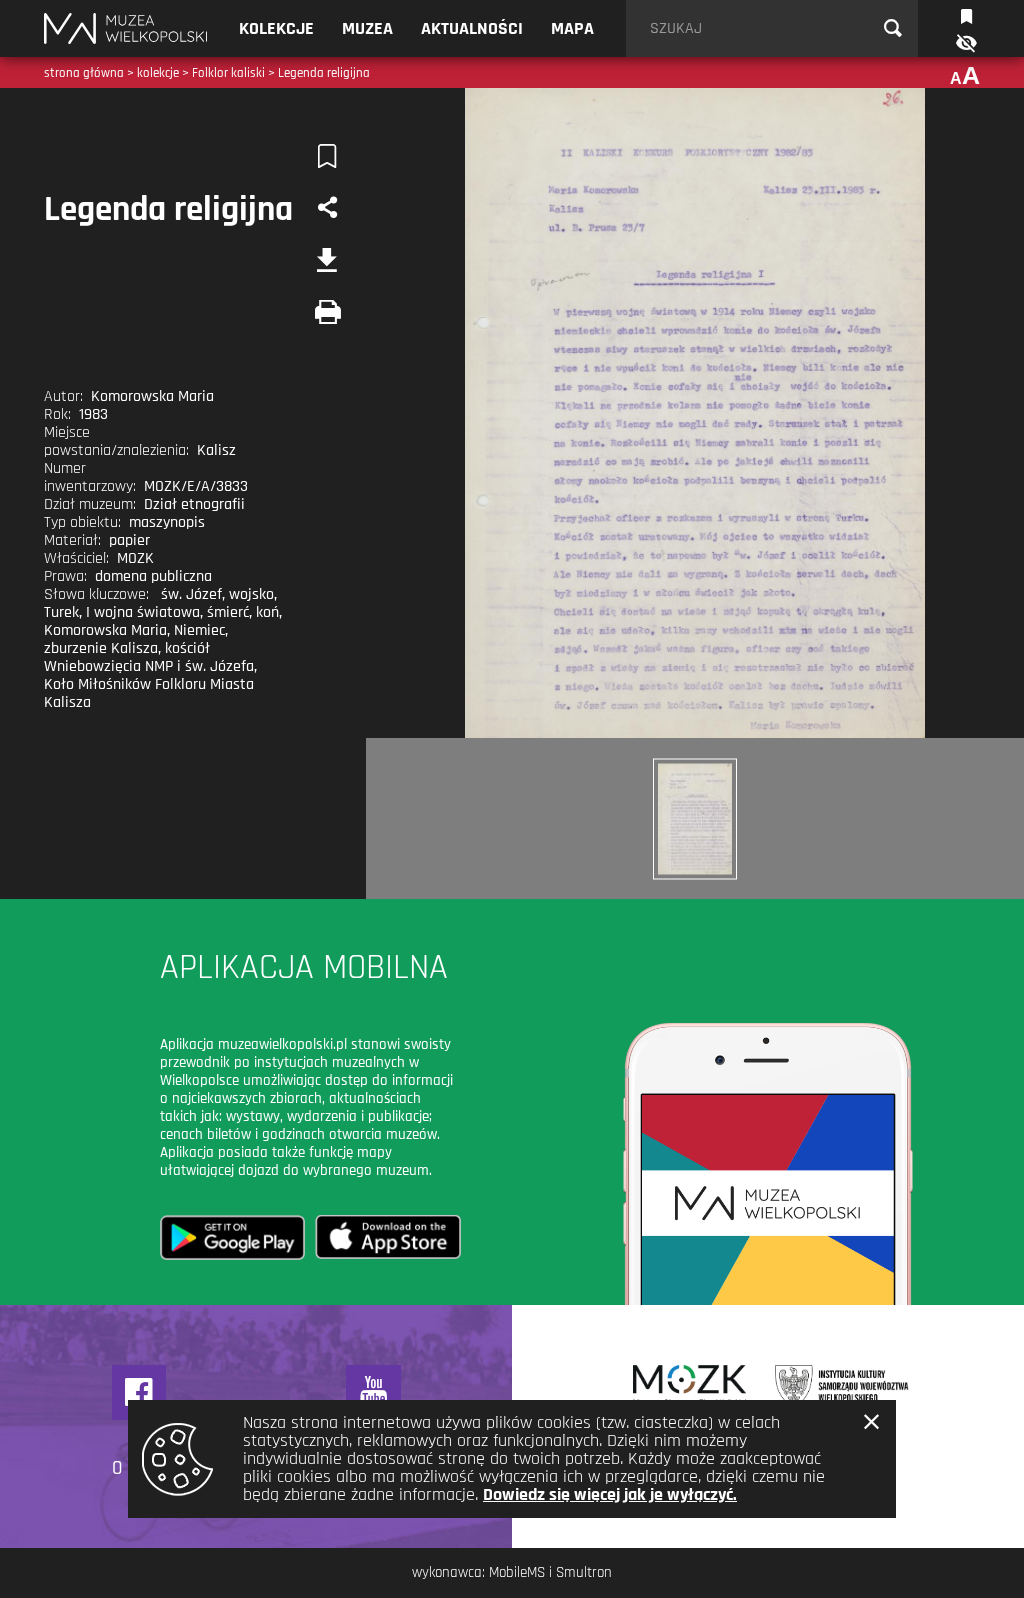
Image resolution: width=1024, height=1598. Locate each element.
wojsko (251, 594)
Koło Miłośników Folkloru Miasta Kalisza (149, 693)
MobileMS (517, 1572)
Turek (61, 612)
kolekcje (158, 73)
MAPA (572, 28)
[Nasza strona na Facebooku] (139, 1392)
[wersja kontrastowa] (965, 43)
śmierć (228, 612)
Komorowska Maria (105, 630)
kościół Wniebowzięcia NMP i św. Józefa (149, 657)
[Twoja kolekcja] (966, 14)
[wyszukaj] (893, 29)
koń (267, 612)
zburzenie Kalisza (101, 648)
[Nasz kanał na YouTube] (373, 1392)
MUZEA (367, 28)
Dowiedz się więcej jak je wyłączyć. (610, 1494)
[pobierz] (328, 260)
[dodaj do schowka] (328, 156)
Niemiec (199, 630)
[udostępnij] (328, 208)
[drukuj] (328, 312)
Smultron (584, 1572)
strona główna (84, 73)
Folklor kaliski (228, 73)
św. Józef (191, 594)
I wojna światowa (143, 612)
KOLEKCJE (276, 28)
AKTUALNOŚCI (472, 28)
